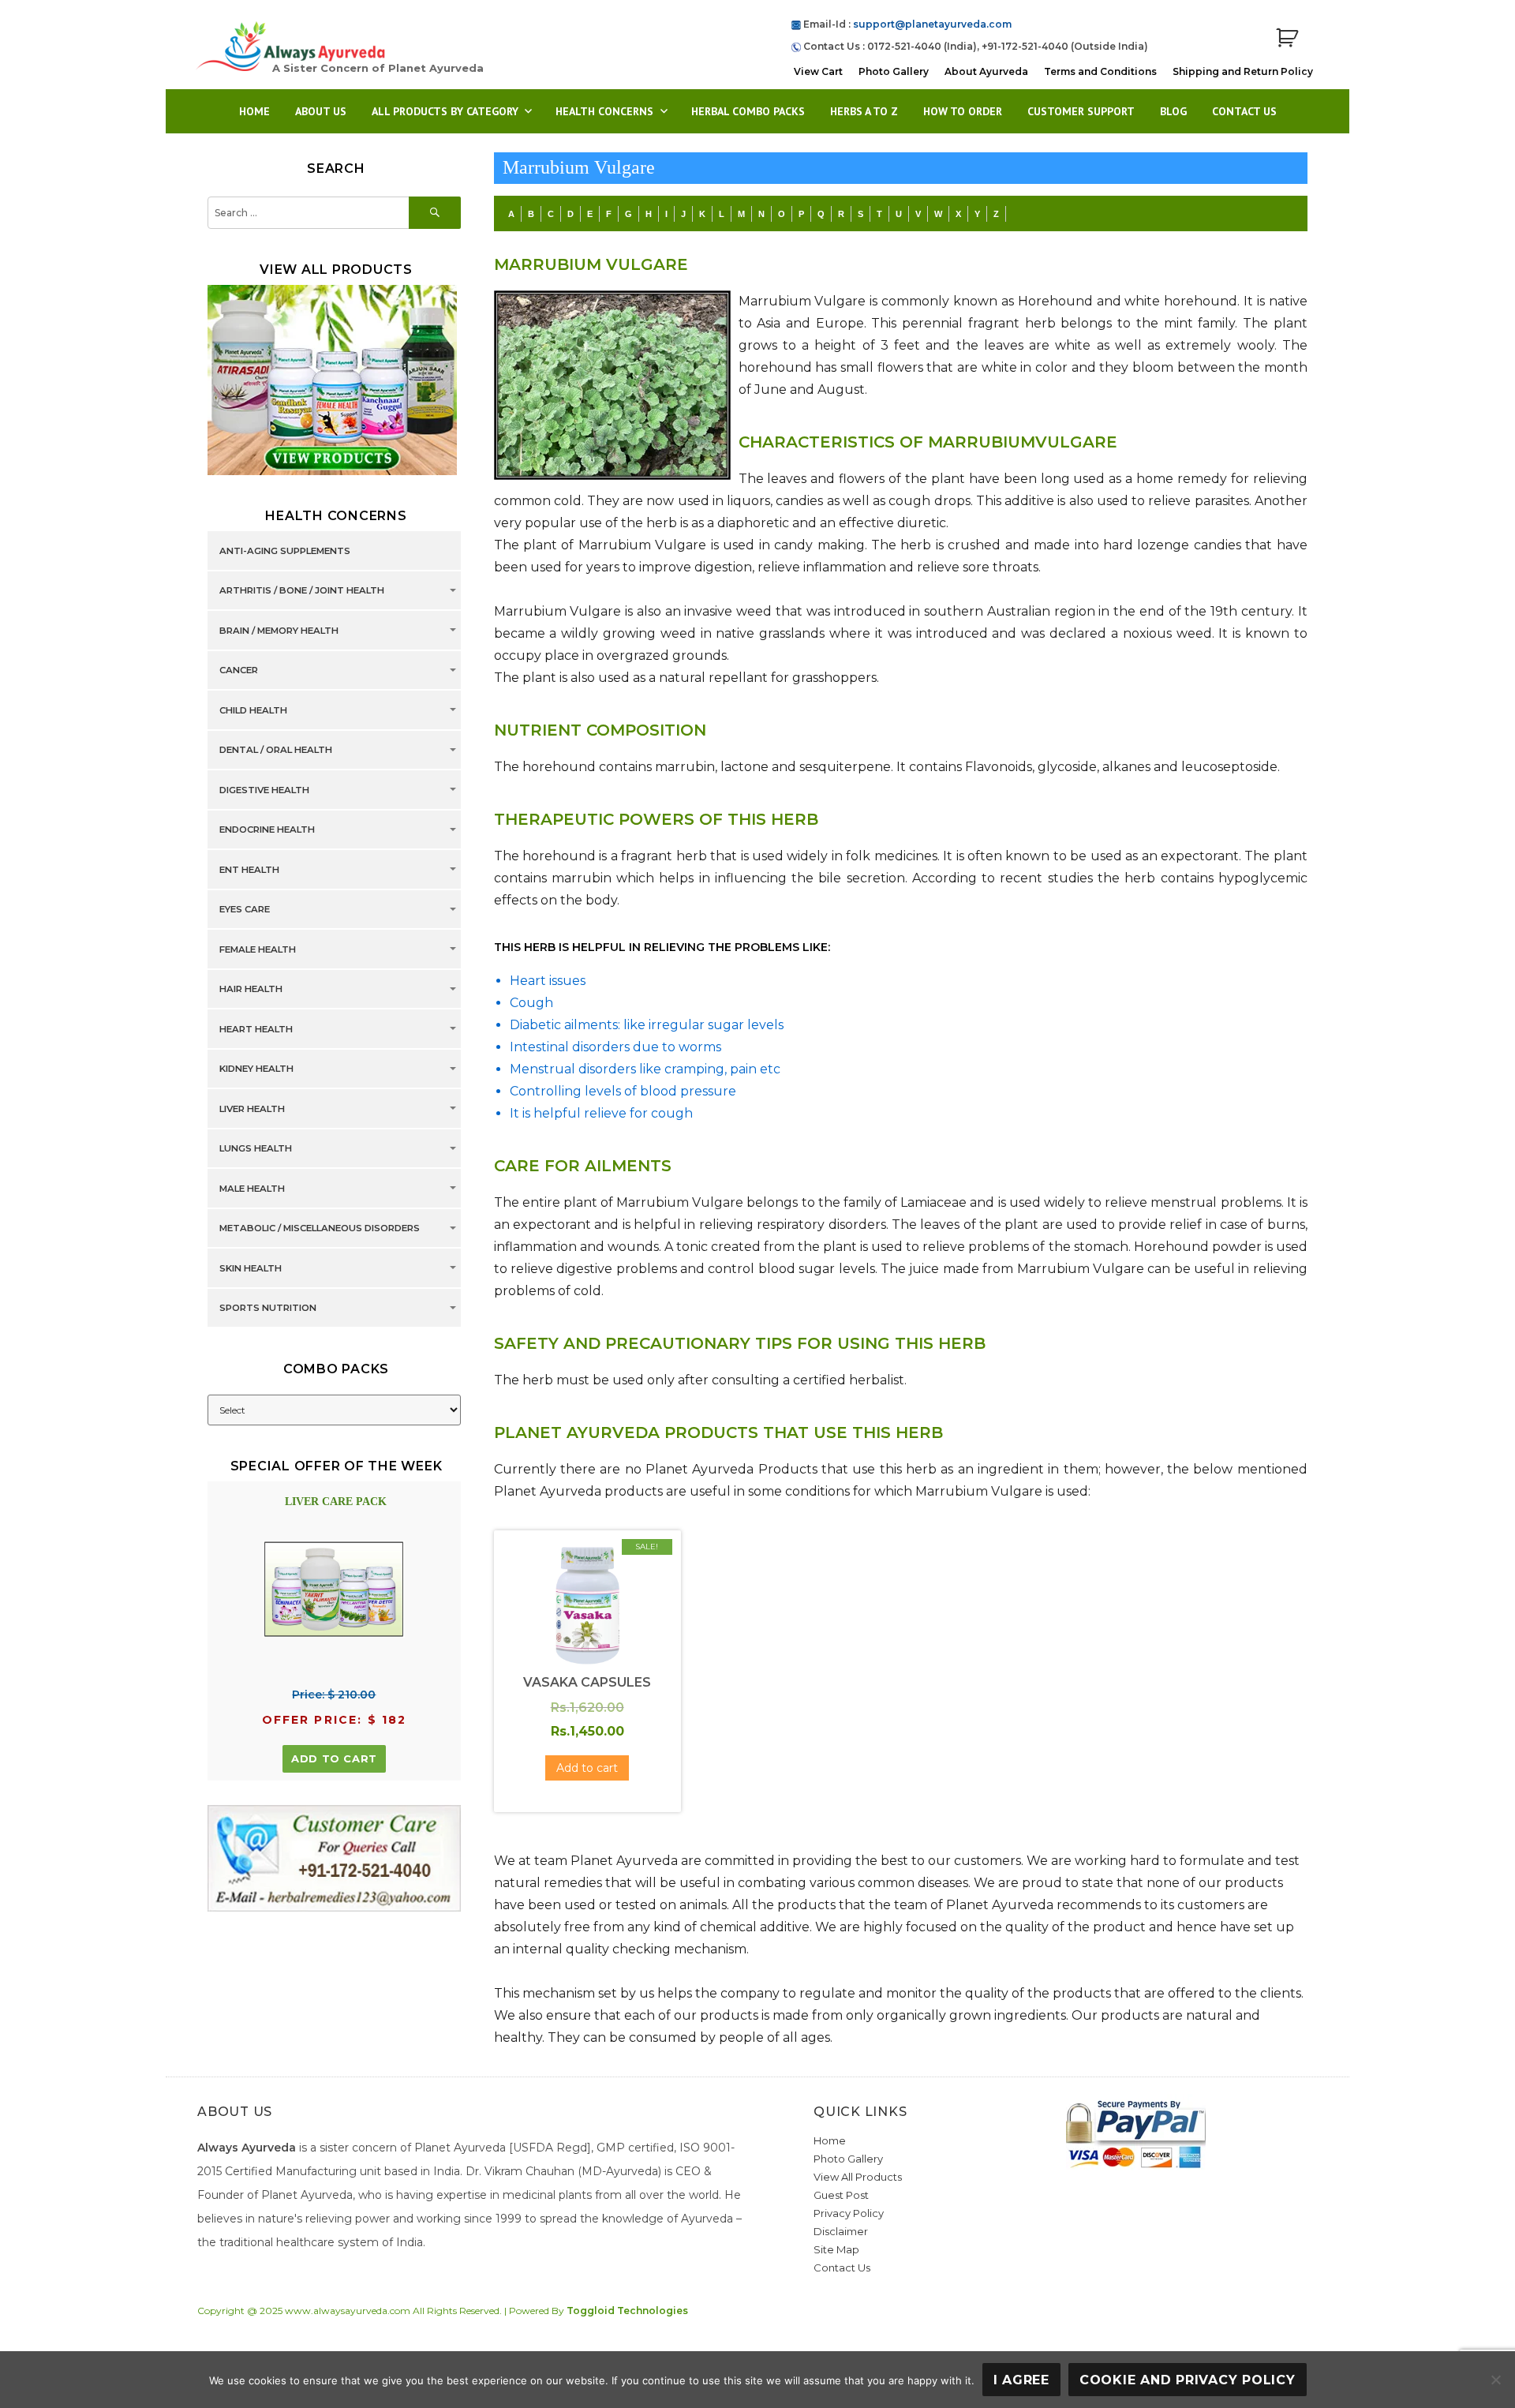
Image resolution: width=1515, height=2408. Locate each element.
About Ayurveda (986, 71)
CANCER (239, 671)
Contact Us (1244, 111)
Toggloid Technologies (627, 2311)
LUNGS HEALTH (256, 1149)
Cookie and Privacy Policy (1188, 2380)
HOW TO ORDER (963, 111)
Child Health (253, 710)
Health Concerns (604, 111)
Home (254, 111)
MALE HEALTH (252, 1189)
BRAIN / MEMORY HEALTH (279, 631)
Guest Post (841, 2195)
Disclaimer (841, 2231)
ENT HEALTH (249, 870)
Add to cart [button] (587, 1768)
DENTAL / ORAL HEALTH (276, 751)
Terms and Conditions (1100, 71)
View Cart (818, 71)
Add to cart (334, 1758)
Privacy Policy (849, 2213)
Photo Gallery (894, 71)
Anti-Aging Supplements (285, 551)
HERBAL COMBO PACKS (748, 111)
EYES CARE (245, 910)
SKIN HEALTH (251, 1268)
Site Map (836, 2249)
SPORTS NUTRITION (268, 1309)
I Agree (1021, 2380)
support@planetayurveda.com (932, 24)
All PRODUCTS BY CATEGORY (445, 111)
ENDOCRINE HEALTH (267, 830)
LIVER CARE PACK (336, 1502)
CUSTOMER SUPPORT (1081, 111)
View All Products (858, 2177)
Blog (1173, 111)
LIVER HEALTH (252, 1109)
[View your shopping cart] (1287, 38)
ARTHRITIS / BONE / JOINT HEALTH (302, 591)
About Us (321, 111)
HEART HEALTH (256, 1029)
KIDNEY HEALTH (256, 1069)
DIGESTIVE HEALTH (264, 790)
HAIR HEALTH (251, 990)
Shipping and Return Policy (1243, 71)
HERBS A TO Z (864, 111)
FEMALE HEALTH (258, 949)
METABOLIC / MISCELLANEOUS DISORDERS (320, 1229)
